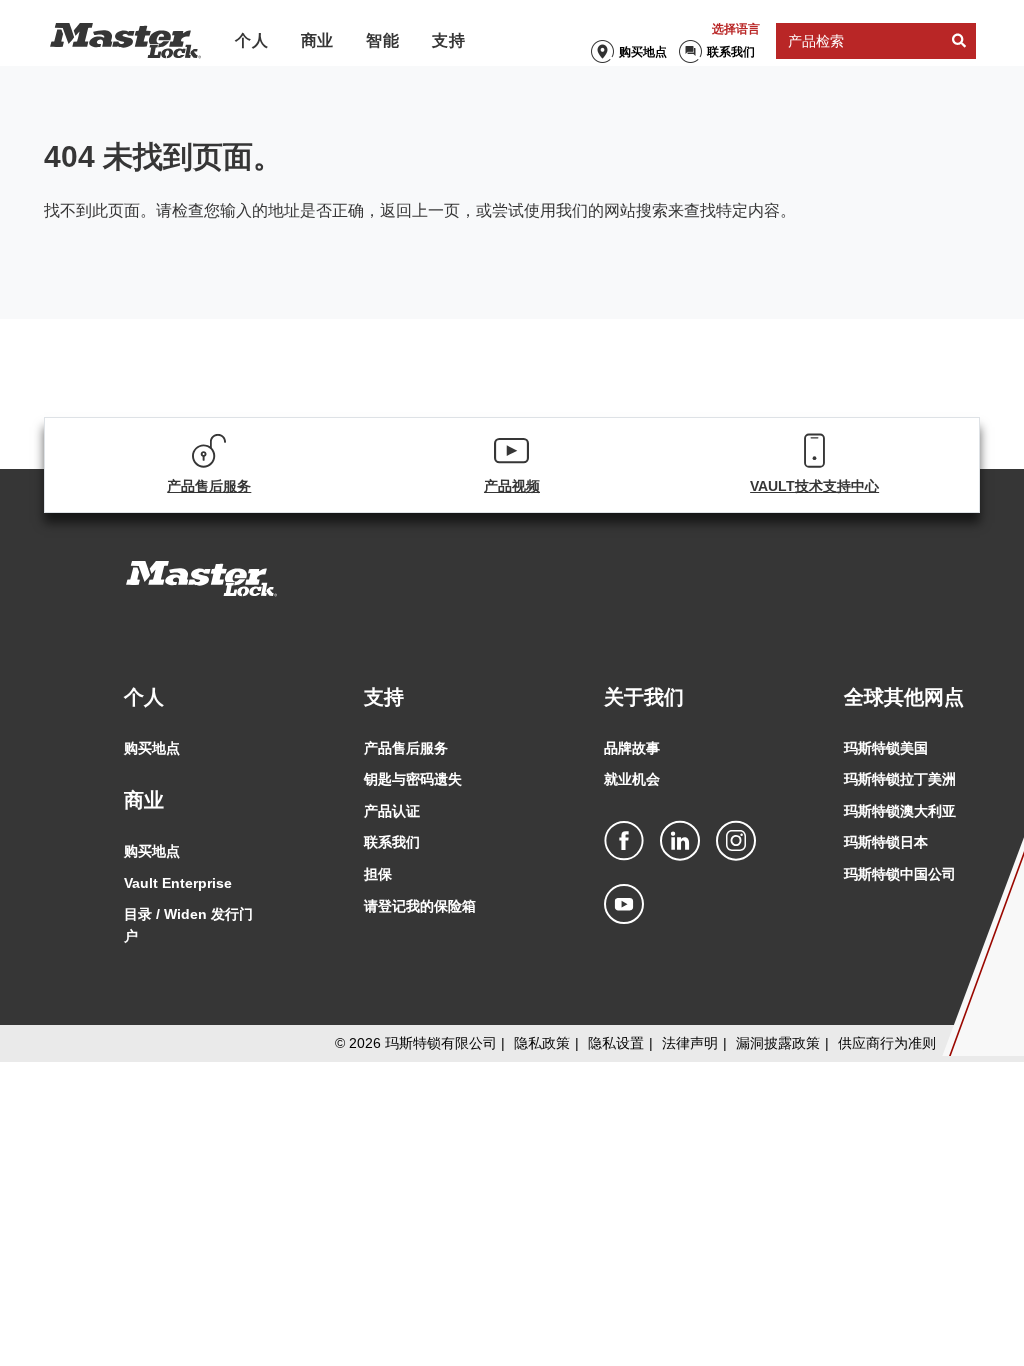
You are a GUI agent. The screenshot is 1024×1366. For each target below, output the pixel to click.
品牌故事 (632, 748)
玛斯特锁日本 (886, 842)
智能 (383, 40)
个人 (252, 40)
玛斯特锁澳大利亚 (900, 811)
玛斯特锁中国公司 (900, 874)
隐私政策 (542, 1043)
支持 (449, 40)
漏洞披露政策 (778, 1043)
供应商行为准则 (887, 1043)
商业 (318, 40)
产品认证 (392, 811)
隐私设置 (616, 1043)
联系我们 (731, 52)
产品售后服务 (406, 748)
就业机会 (632, 779)
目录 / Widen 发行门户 (188, 925)
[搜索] (959, 41)
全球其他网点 (904, 697)
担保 (378, 874)
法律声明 (690, 1043)
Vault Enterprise (178, 883)
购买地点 (643, 52)
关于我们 (644, 697)
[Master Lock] (125, 41)
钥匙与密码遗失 (413, 779)
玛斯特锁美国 (886, 748)
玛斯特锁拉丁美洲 (900, 779)
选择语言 (736, 29)
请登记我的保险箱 (420, 906)
